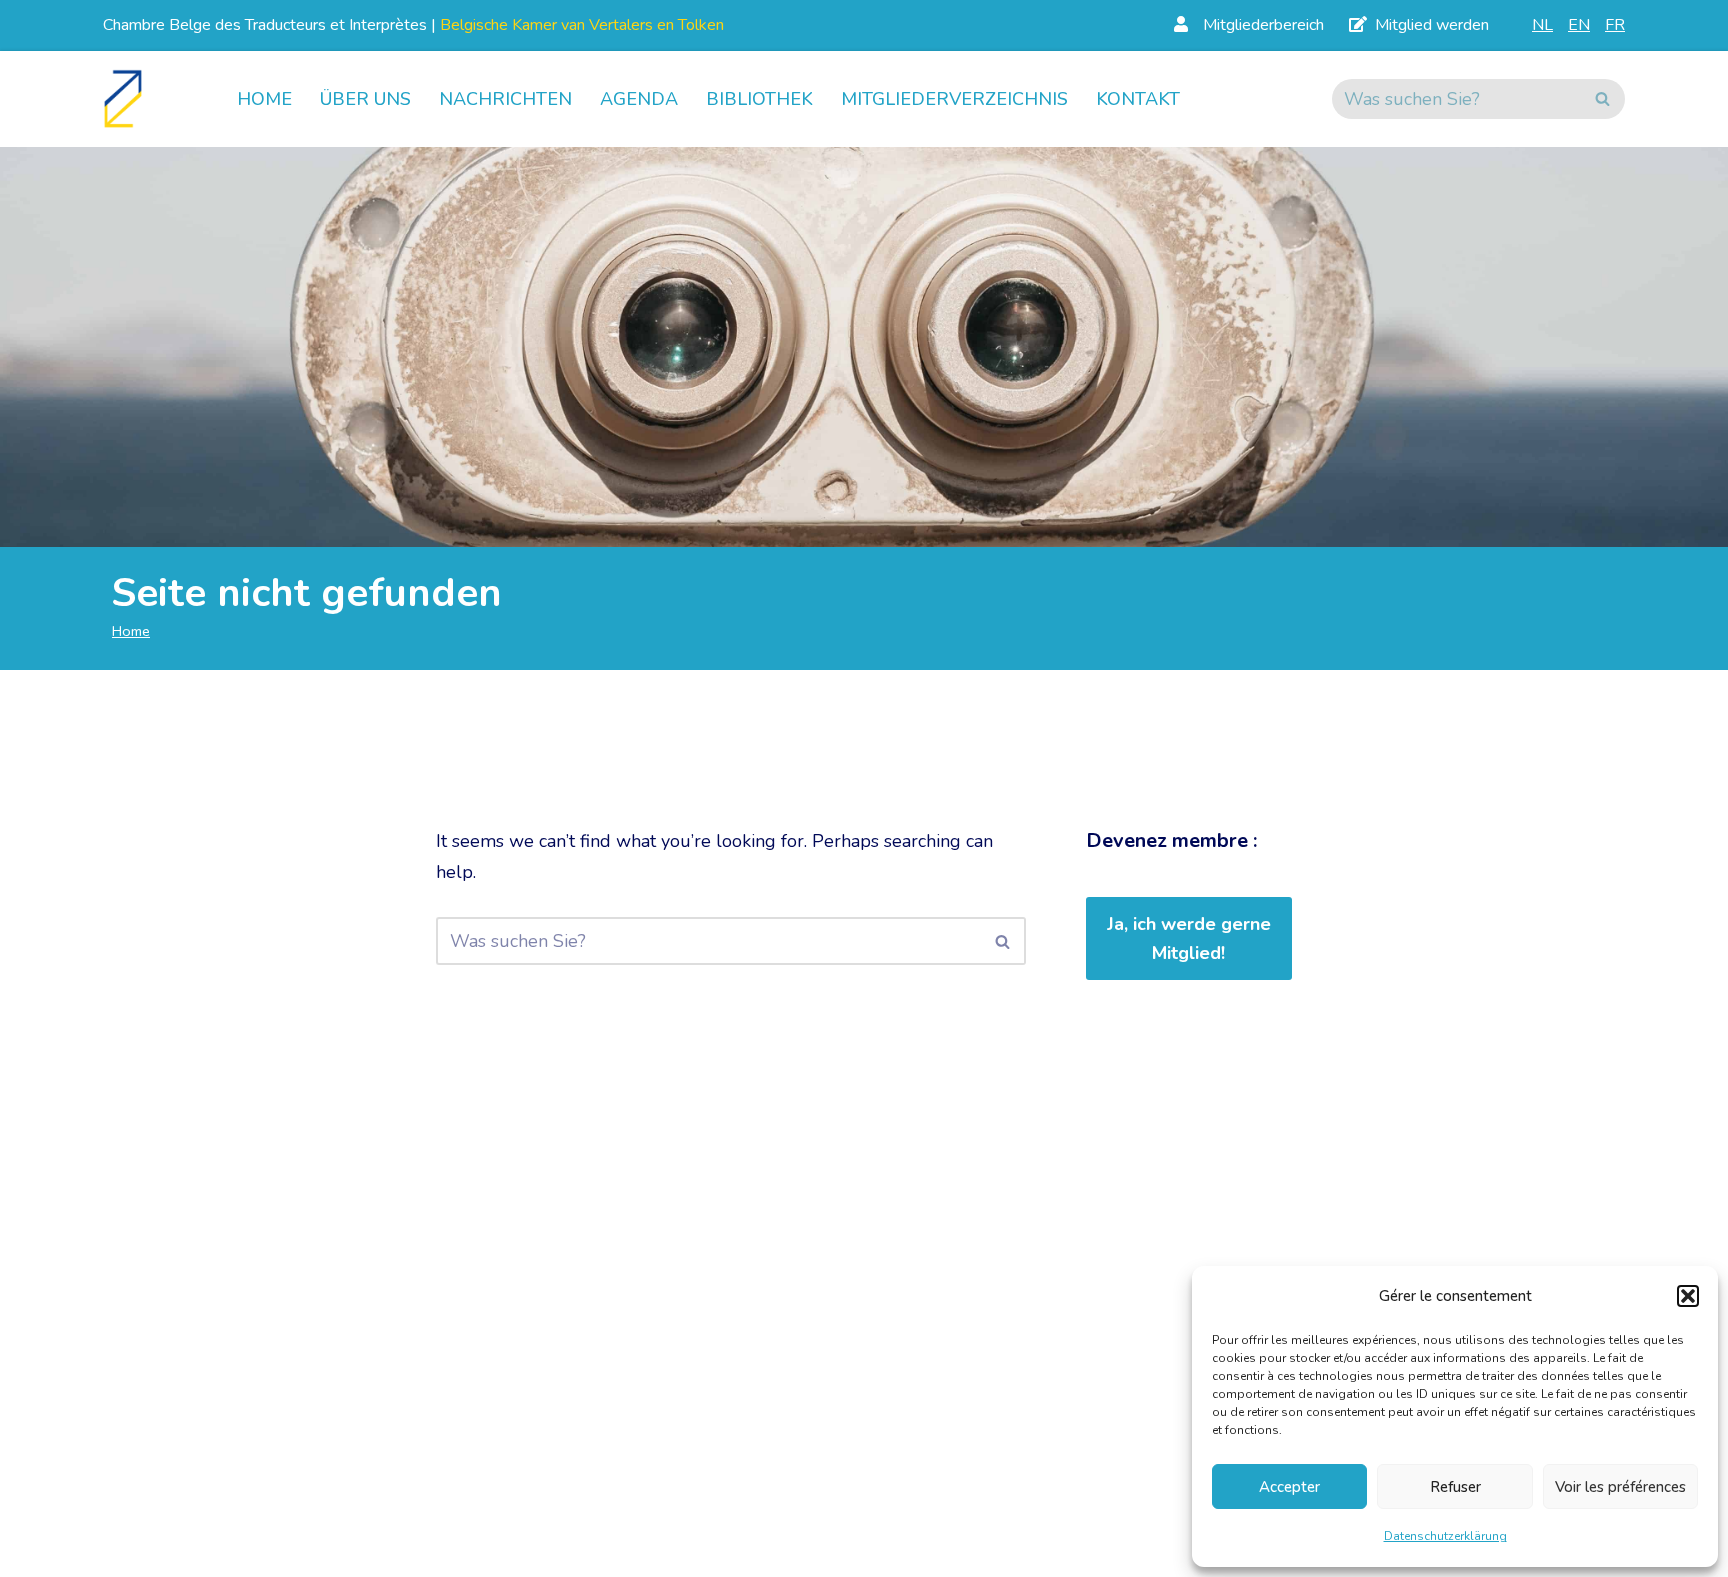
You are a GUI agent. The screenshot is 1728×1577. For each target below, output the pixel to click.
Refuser (1455, 1487)
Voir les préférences (1620, 1487)
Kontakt (1138, 99)
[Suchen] (1602, 99)
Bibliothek (759, 99)
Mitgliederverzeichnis (954, 99)
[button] (1688, 1296)
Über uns (365, 99)
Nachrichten (505, 99)
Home (264, 99)
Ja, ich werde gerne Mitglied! (1189, 938)
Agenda (639, 99)
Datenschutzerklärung (1445, 1536)
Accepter (1289, 1487)
